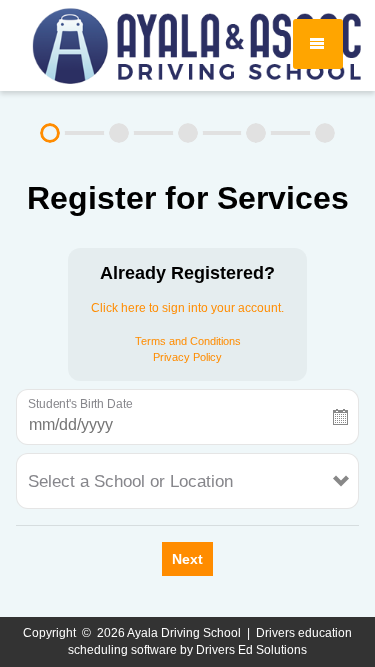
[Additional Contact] (187, 133)
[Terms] (256, 133)
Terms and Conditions (188, 341)
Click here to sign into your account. (187, 308)
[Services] (50, 133)
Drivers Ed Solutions (251, 650)
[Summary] (324, 133)
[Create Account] (119, 133)
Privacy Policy (187, 357)
